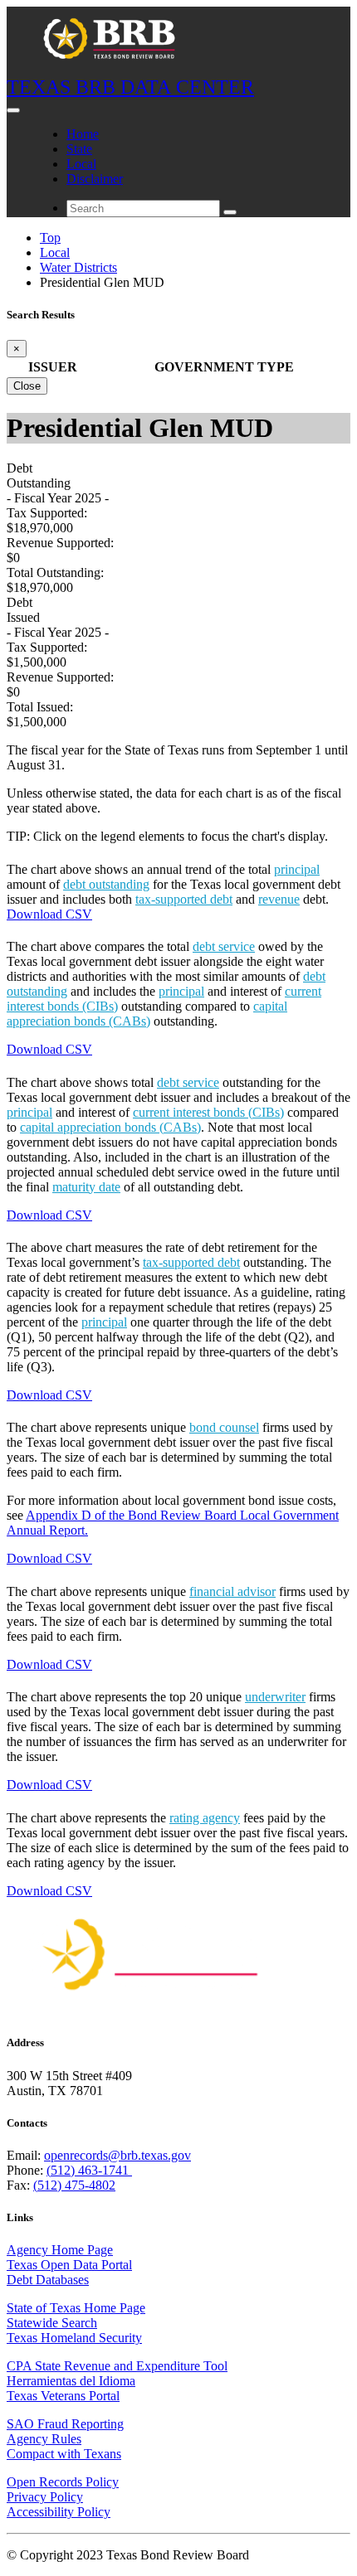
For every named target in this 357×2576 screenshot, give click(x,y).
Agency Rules (44, 2439)
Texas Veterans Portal (63, 2396)
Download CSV (49, 914)
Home (83, 134)
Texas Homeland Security (74, 2338)
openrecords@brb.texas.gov (117, 2155)
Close (27, 386)
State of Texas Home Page (76, 2308)
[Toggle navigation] (13, 110)
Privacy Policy (45, 2497)
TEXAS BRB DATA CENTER (130, 87)
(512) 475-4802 (74, 2185)
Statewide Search (52, 2323)
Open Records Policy (63, 2482)
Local (81, 164)
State (79, 149)
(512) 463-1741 (89, 2170)
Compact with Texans (64, 2454)
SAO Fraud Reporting (65, 2424)
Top (50, 238)
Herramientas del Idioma (71, 2381)
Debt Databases (48, 2280)
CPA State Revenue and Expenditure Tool (117, 2366)
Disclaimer (95, 179)
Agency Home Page (60, 2250)
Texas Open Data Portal (69, 2265)
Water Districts (78, 267)
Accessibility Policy (59, 2512)
